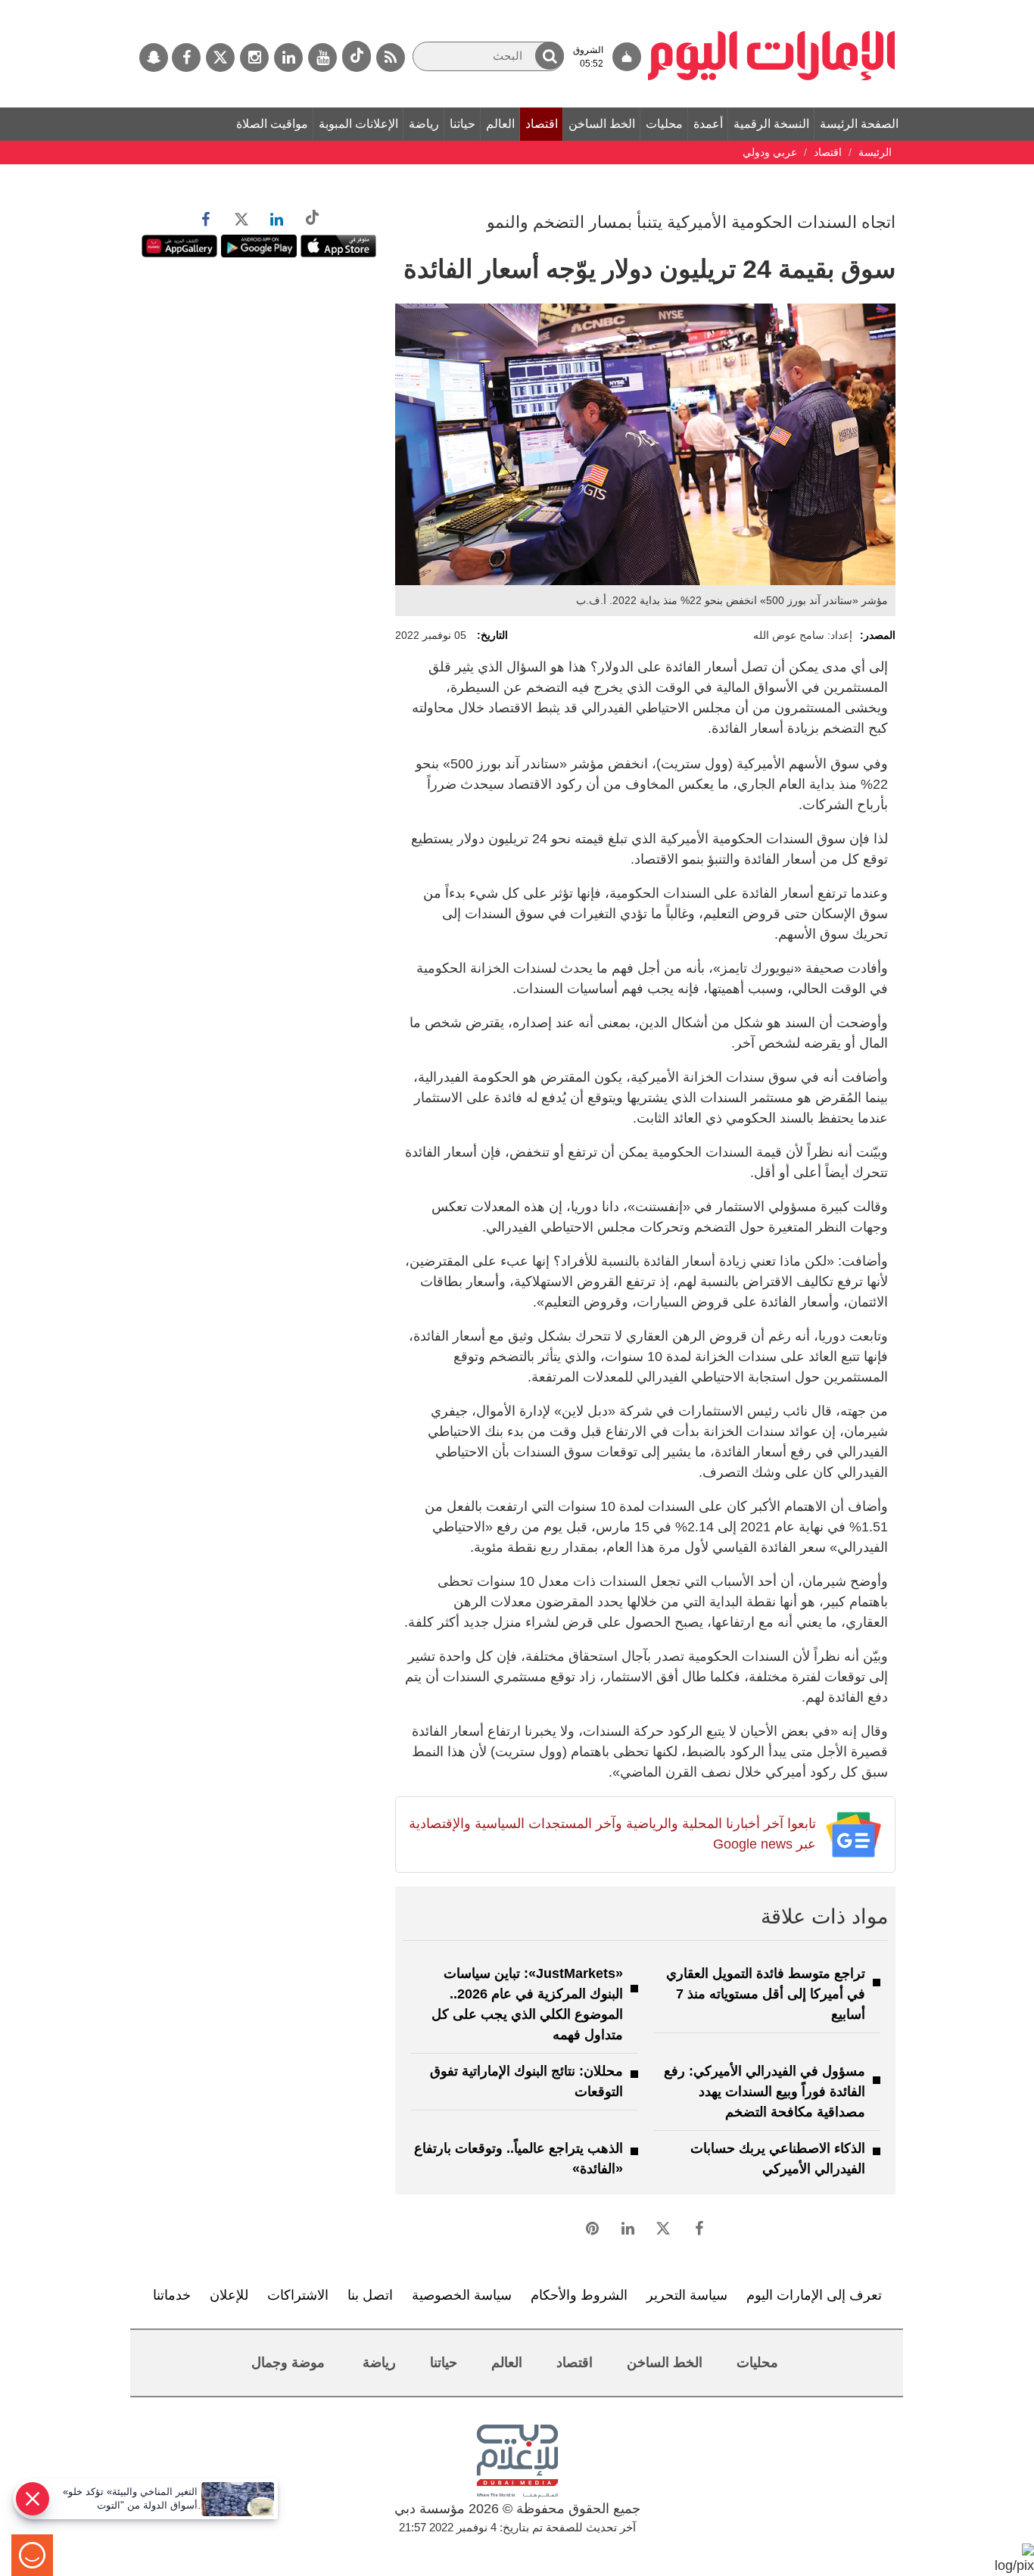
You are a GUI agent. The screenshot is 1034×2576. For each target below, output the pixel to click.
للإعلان (229, 2295)
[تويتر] (220, 58)
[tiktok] (357, 56)
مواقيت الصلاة (272, 124)
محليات (664, 124)
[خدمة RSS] (391, 58)
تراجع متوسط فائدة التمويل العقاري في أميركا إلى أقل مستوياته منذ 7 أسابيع (766, 1994)
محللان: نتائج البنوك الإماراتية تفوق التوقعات (526, 2081)
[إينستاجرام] (254, 58)
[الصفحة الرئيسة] (772, 8)
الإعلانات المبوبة (358, 124)
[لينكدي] (288, 58)
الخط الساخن (602, 124)
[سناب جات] (154, 58)
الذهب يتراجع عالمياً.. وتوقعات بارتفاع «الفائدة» (519, 2159)
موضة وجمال (288, 2363)
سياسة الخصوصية (462, 2295)
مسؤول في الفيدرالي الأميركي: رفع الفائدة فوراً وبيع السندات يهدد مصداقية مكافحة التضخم (765, 2092)
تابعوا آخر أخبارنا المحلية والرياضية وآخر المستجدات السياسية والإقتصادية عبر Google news (612, 1834)
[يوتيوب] (322, 58)
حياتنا (462, 124)
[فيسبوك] (186, 58)
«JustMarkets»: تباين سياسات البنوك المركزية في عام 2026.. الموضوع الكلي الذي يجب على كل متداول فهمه (527, 2004)
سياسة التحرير (687, 2295)
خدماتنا (172, 2295)
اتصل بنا (370, 2295)
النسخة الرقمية (771, 124)
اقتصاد (542, 124)
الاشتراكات (298, 2295)
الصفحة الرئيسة (859, 124)
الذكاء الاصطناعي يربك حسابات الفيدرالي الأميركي (778, 2159)
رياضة (424, 124)
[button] (550, 56)
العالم (500, 124)
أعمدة (708, 124)
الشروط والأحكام (579, 2295)
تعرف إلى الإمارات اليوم (814, 2295)
